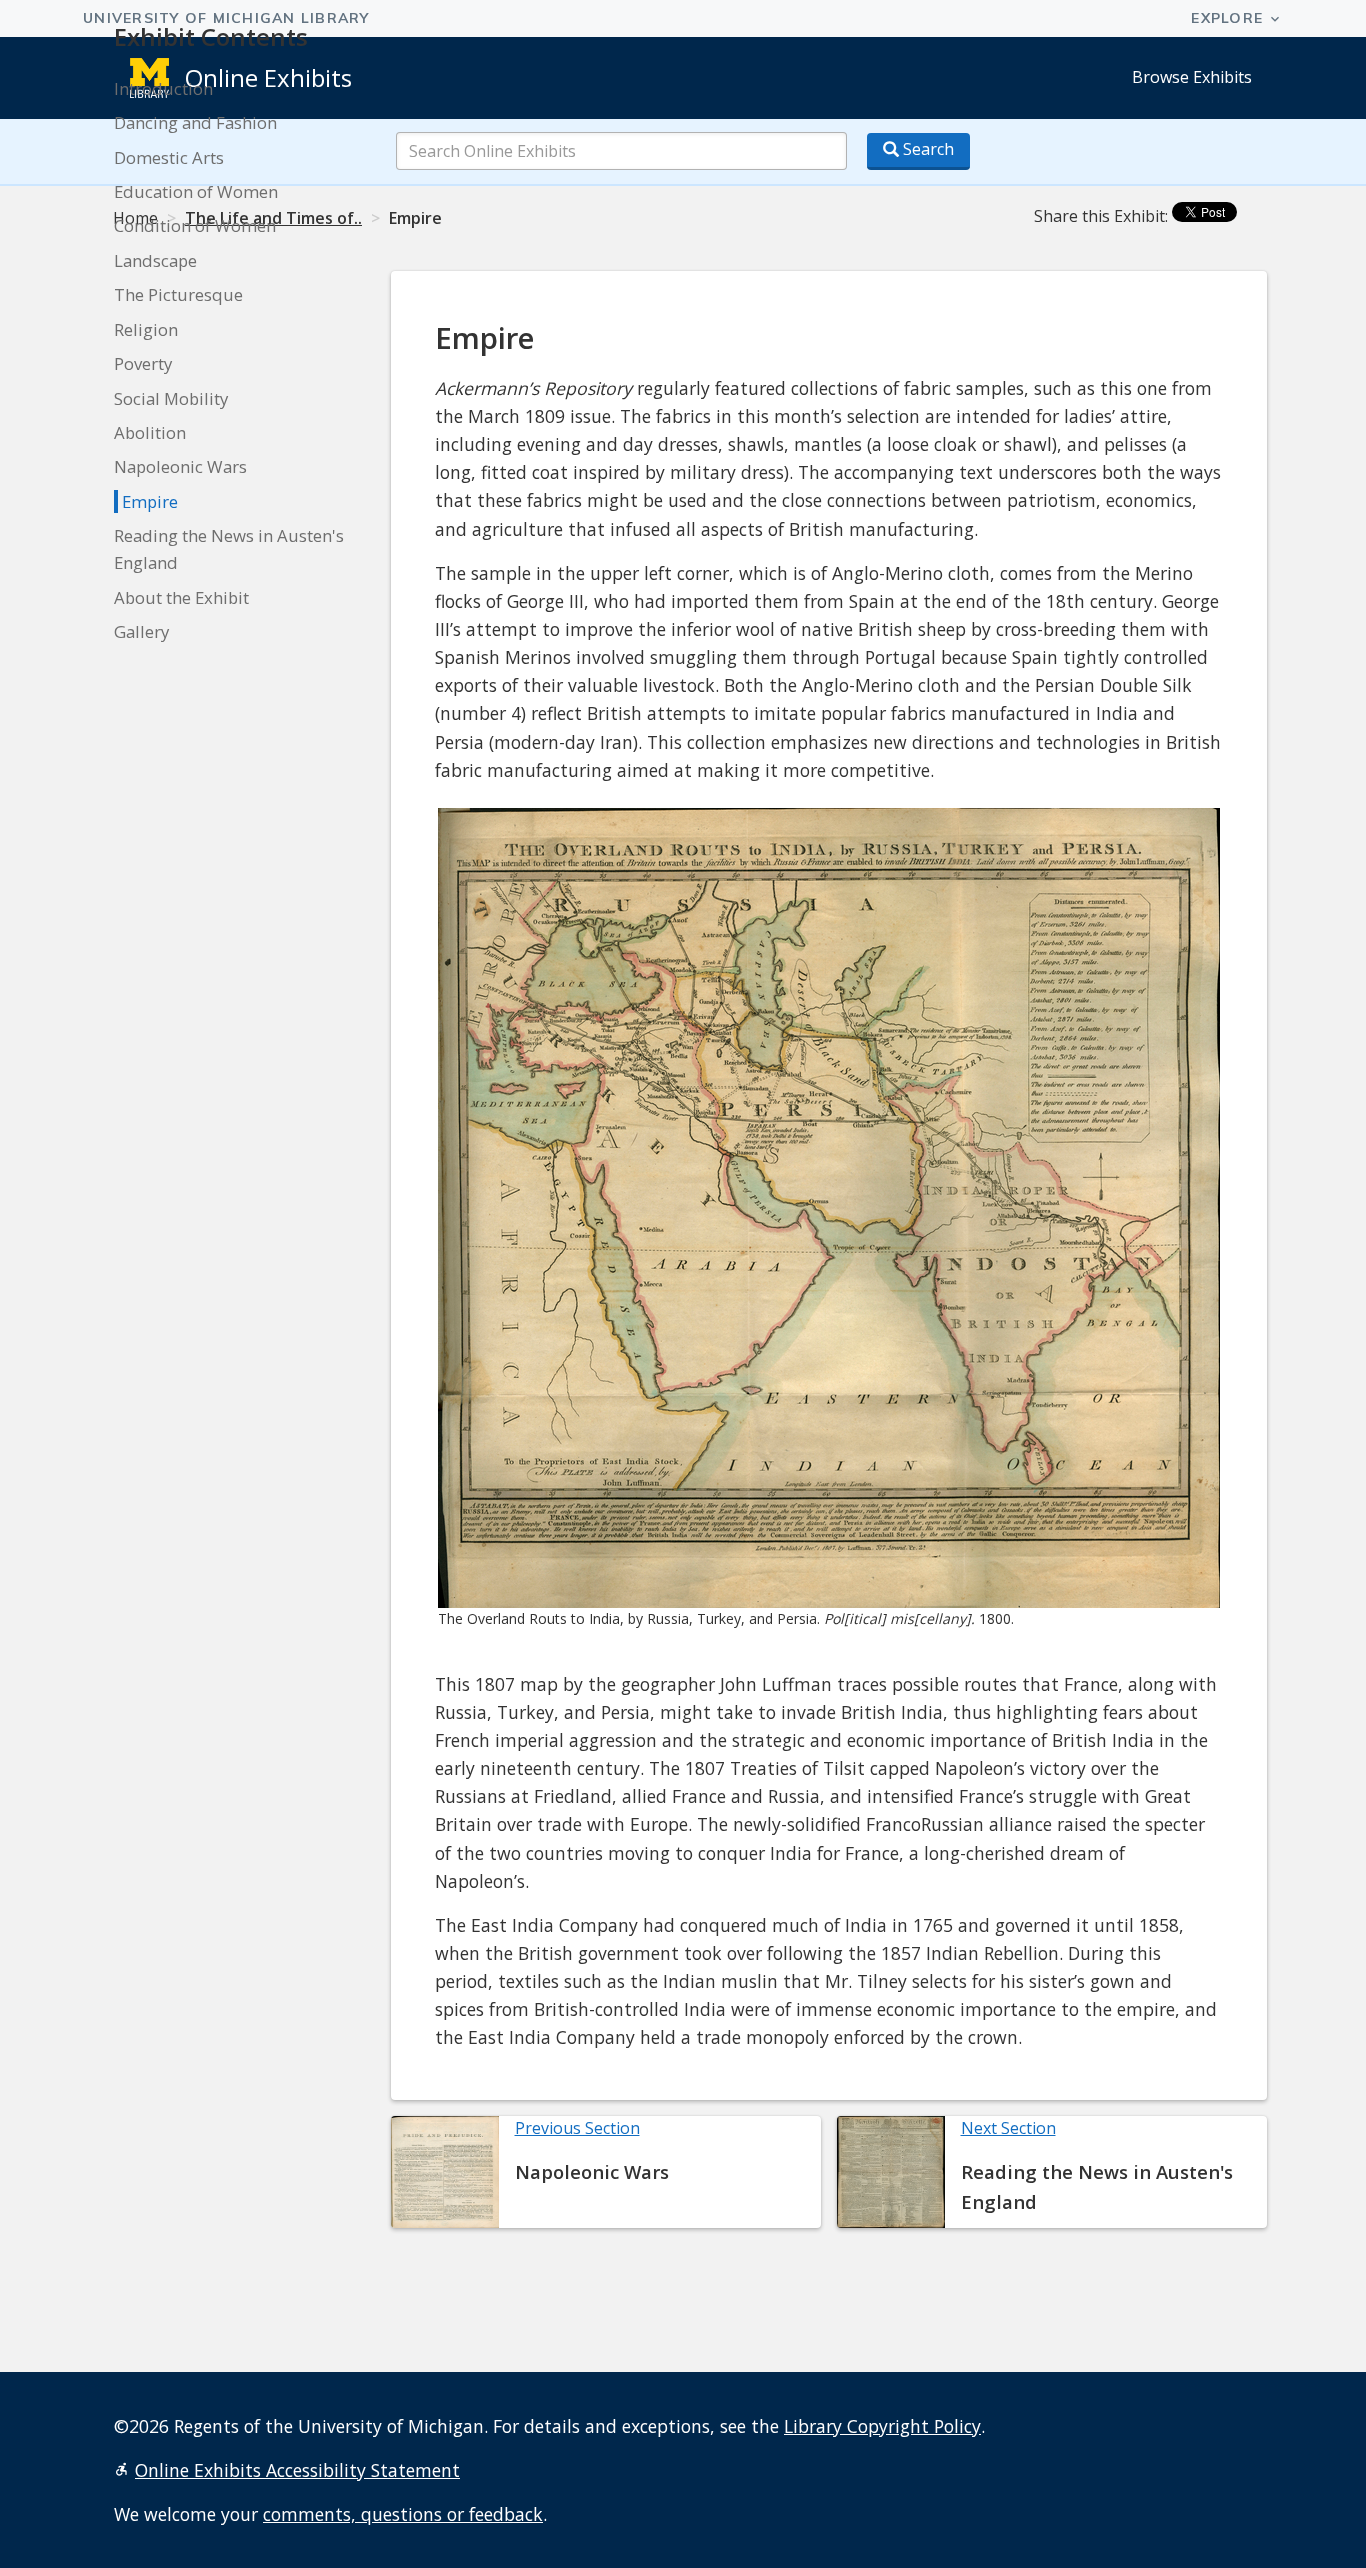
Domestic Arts (169, 157)
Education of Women (196, 191)
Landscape (155, 260)
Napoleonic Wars (180, 466)
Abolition (150, 432)
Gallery (141, 631)
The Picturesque (178, 294)
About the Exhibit (181, 597)
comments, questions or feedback (403, 2514)
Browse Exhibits (1192, 77)
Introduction (163, 88)
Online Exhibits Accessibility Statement (297, 2470)
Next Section (1008, 2128)
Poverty (143, 363)
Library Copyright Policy (882, 2426)
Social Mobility (171, 398)
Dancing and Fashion (195, 122)
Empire (150, 501)
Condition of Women (195, 225)
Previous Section (577, 2128)
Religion (146, 329)
